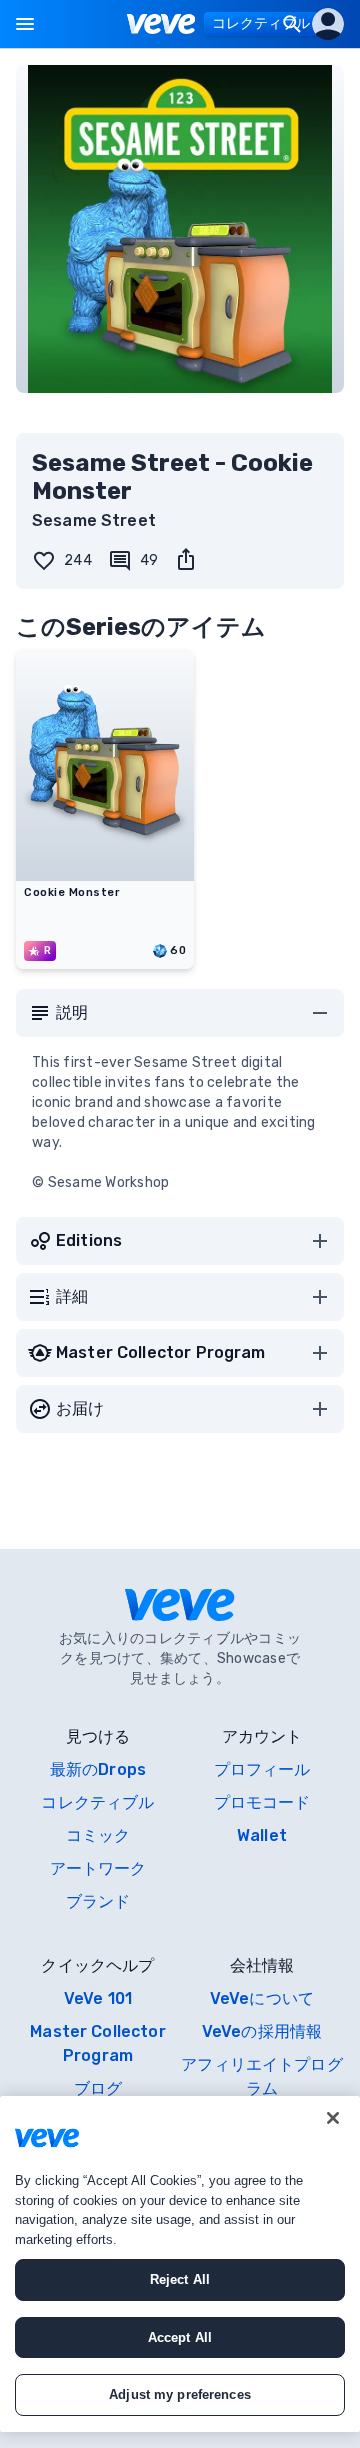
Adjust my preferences (180, 2394)
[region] (180, 2264)
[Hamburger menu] (25, 24)
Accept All (180, 2337)
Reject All (180, 2279)
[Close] (333, 2118)
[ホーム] (161, 24)
